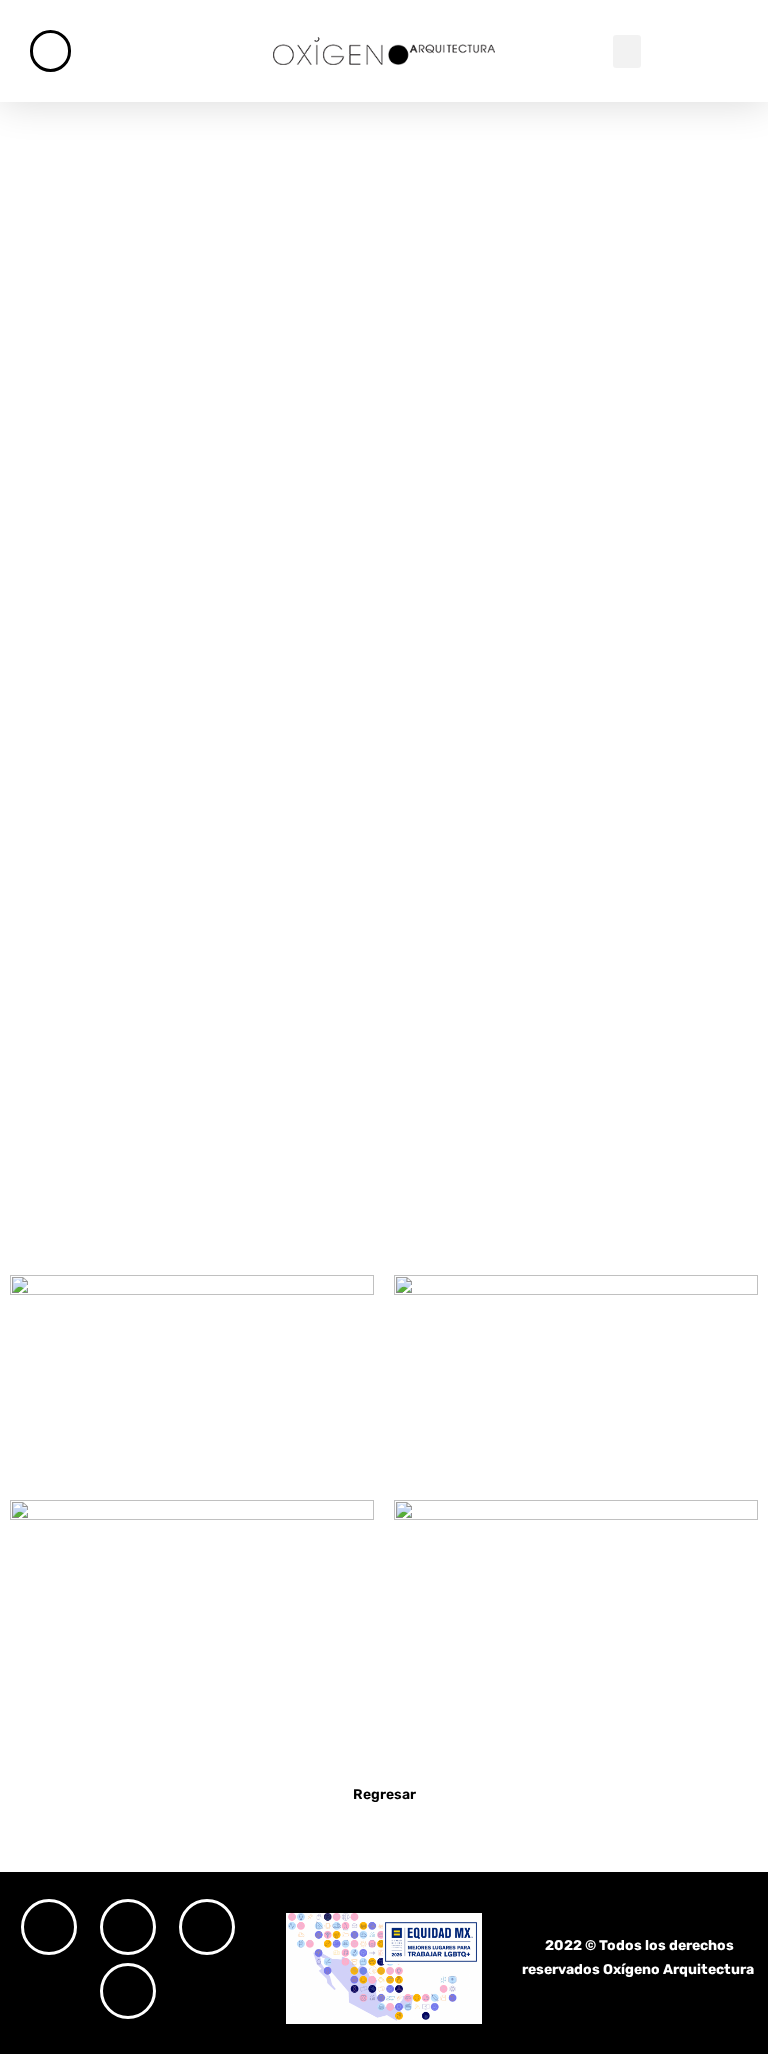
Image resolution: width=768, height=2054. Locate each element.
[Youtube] (128, 1991)
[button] (627, 51)
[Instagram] (49, 1927)
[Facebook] (128, 1927)
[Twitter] (207, 1927)
